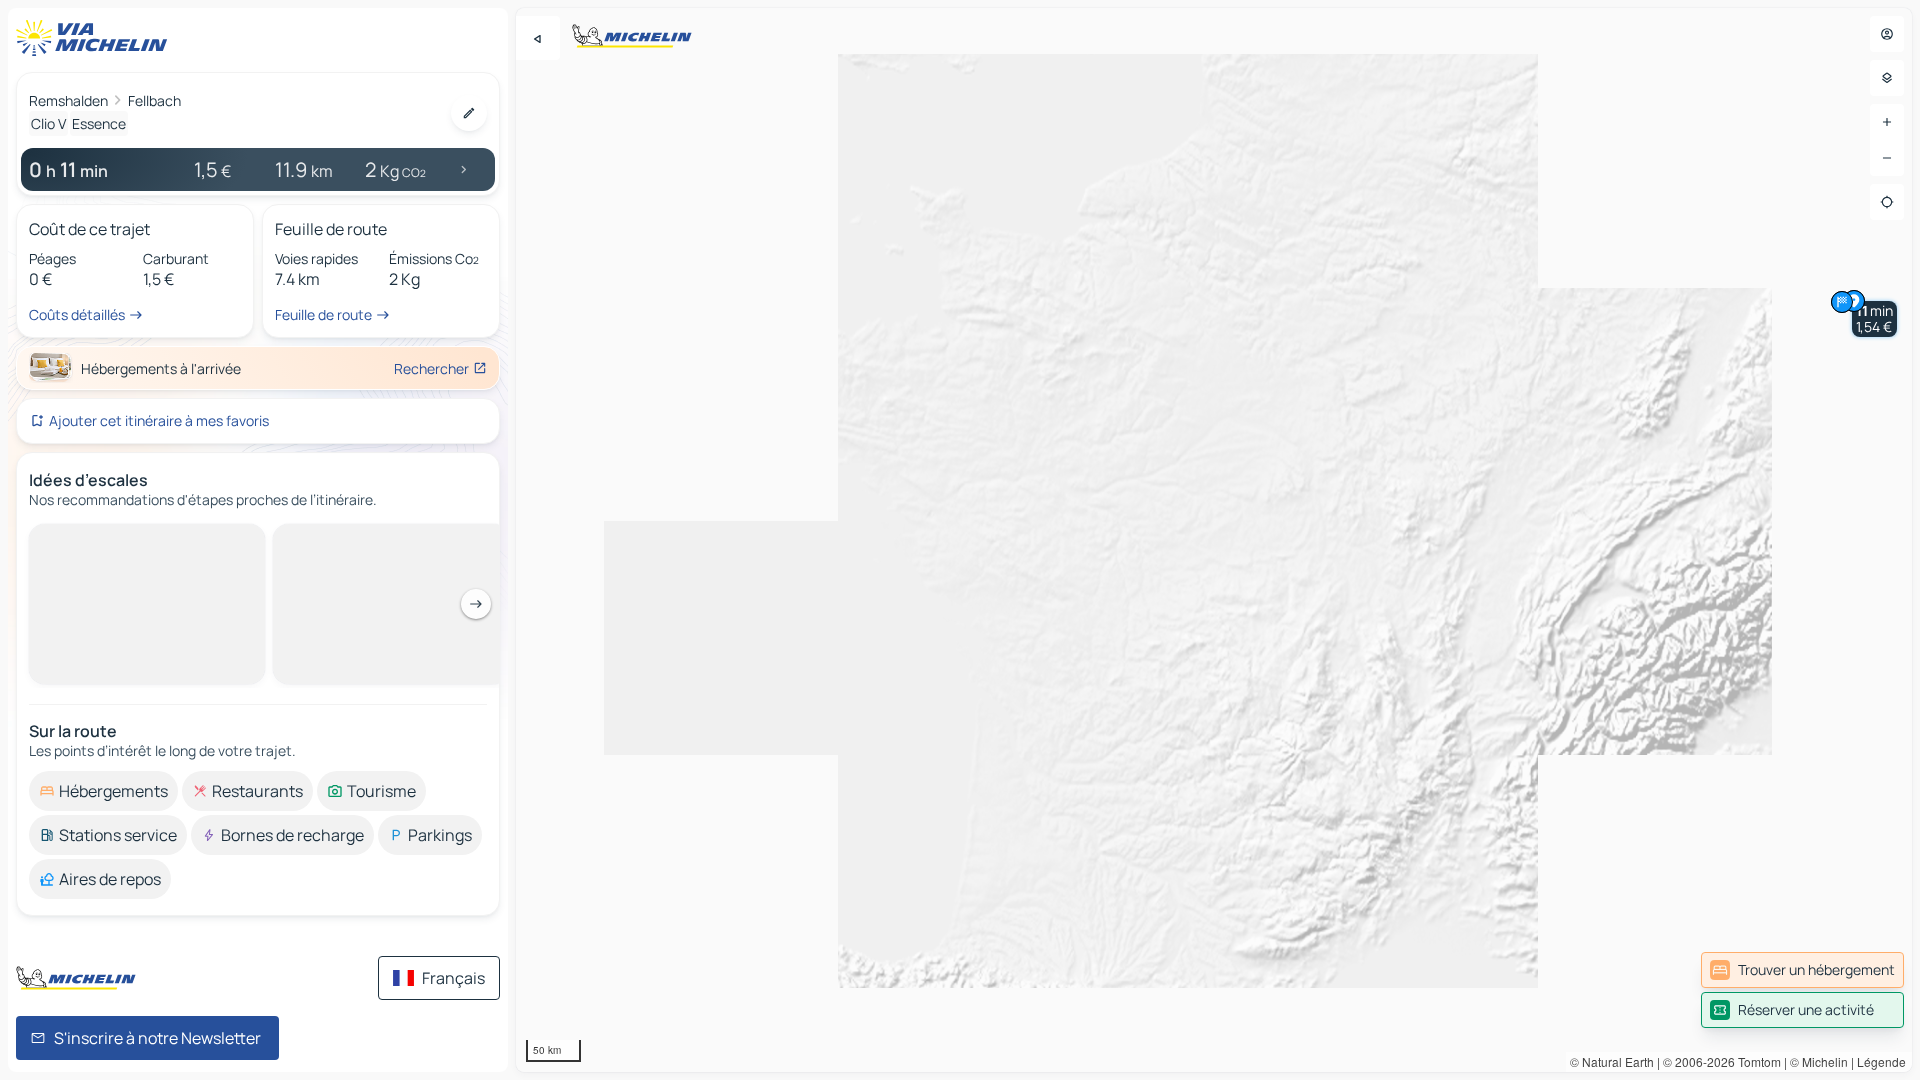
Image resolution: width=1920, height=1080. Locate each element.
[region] (1214, 540)
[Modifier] (469, 113)
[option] (103, 540)
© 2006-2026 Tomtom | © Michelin (1755, 1061)
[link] (1802, 970)
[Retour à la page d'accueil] (96, 38)
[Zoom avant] (1887, 122)
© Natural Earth (1612, 1061)
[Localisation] (1887, 202)
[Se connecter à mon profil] (1887, 34)
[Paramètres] (1887, 78)
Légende (1881, 1061)
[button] (1874, 319)
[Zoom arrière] (1887, 158)
